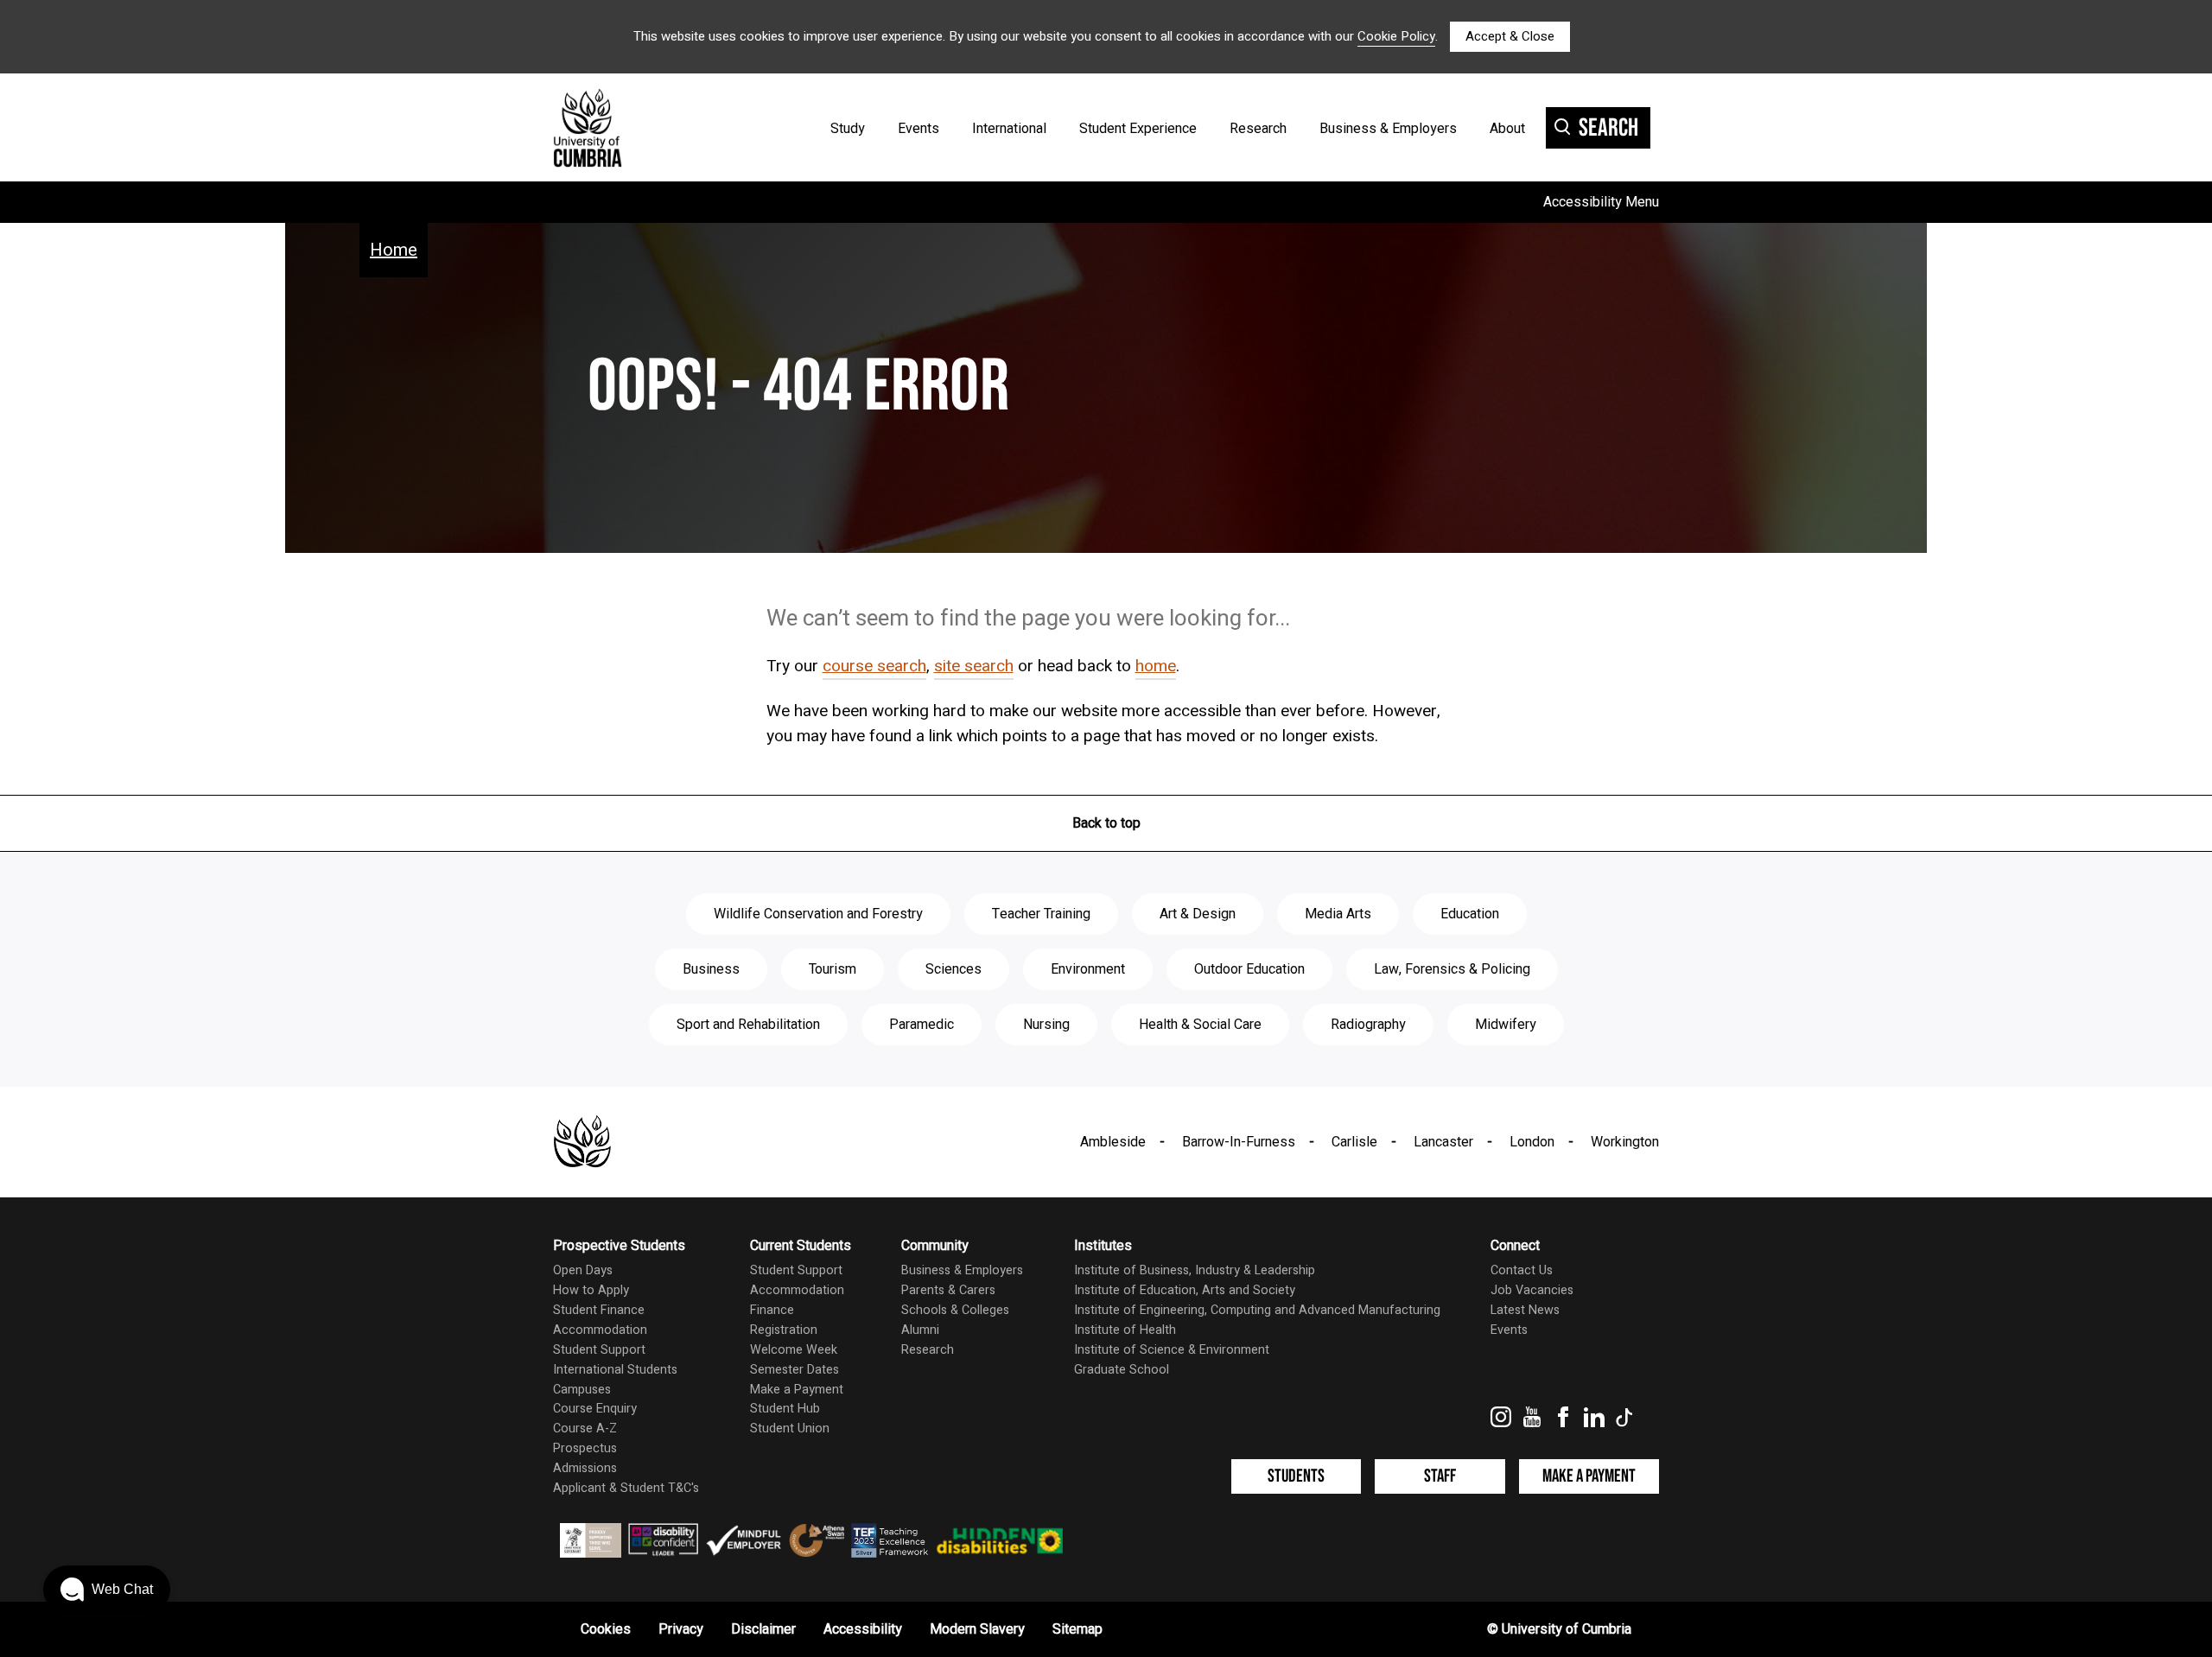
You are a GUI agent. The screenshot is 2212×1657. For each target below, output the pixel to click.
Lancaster (1443, 1142)
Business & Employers (1388, 129)
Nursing (1046, 1025)
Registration (784, 1330)
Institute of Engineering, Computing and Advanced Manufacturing (1257, 1310)
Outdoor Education (1249, 969)
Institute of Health (1125, 1330)
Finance (772, 1310)
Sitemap (1077, 1629)
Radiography (1368, 1025)
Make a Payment (797, 1390)
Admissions (585, 1468)
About (1507, 129)
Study (848, 129)
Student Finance (599, 1310)
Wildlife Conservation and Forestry (818, 914)
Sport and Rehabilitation (748, 1025)
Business (711, 969)
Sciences (953, 969)
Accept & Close (1510, 36)
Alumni (920, 1330)
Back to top (1106, 823)
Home (394, 250)
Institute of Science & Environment (1172, 1350)
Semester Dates (795, 1370)
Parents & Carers (948, 1290)
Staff (1440, 1476)
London (1532, 1142)
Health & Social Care (1200, 1025)
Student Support (599, 1350)
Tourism (833, 969)
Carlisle (1354, 1142)
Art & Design (1198, 914)
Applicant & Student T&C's (626, 1488)
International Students (615, 1370)
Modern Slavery (977, 1629)
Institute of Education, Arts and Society (1185, 1290)
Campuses (582, 1390)
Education (1470, 914)
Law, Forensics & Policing (1452, 969)
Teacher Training (1041, 914)
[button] (107, 1590)
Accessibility (863, 1629)
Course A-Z (585, 1428)
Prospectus (585, 1448)
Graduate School (1122, 1370)
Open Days (583, 1270)
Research (1258, 129)
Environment (1088, 969)
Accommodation (600, 1330)
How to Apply (591, 1290)
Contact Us (1522, 1270)
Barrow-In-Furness (1239, 1142)
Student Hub (785, 1409)
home (1156, 666)
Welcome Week (794, 1350)
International (1009, 129)
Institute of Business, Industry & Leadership (1195, 1270)
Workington (1625, 1142)
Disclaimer (763, 1629)
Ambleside (1113, 1142)
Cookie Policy (1396, 36)
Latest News (1525, 1310)
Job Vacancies (1532, 1290)
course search (874, 666)
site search (974, 666)
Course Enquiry (595, 1409)
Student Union (790, 1428)
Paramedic (922, 1025)
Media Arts (1338, 914)
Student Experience (1138, 129)
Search (1608, 128)
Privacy (681, 1629)
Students (1296, 1476)
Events (918, 129)
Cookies (606, 1629)
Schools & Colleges (955, 1310)
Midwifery (1506, 1025)
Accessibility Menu (1601, 202)
